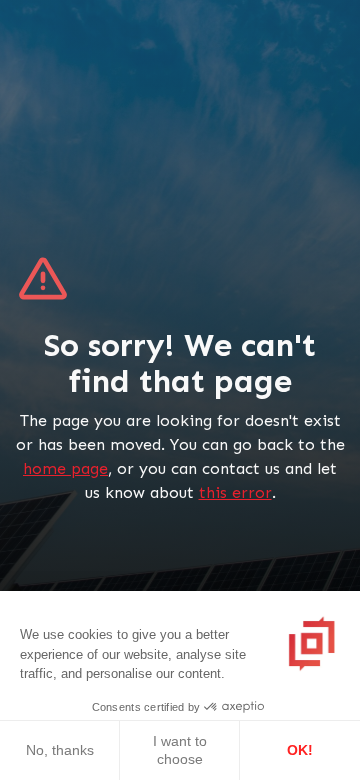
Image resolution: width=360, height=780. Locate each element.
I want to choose (180, 750)
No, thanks (60, 750)
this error (235, 492)
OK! (300, 750)
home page (65, 468)
